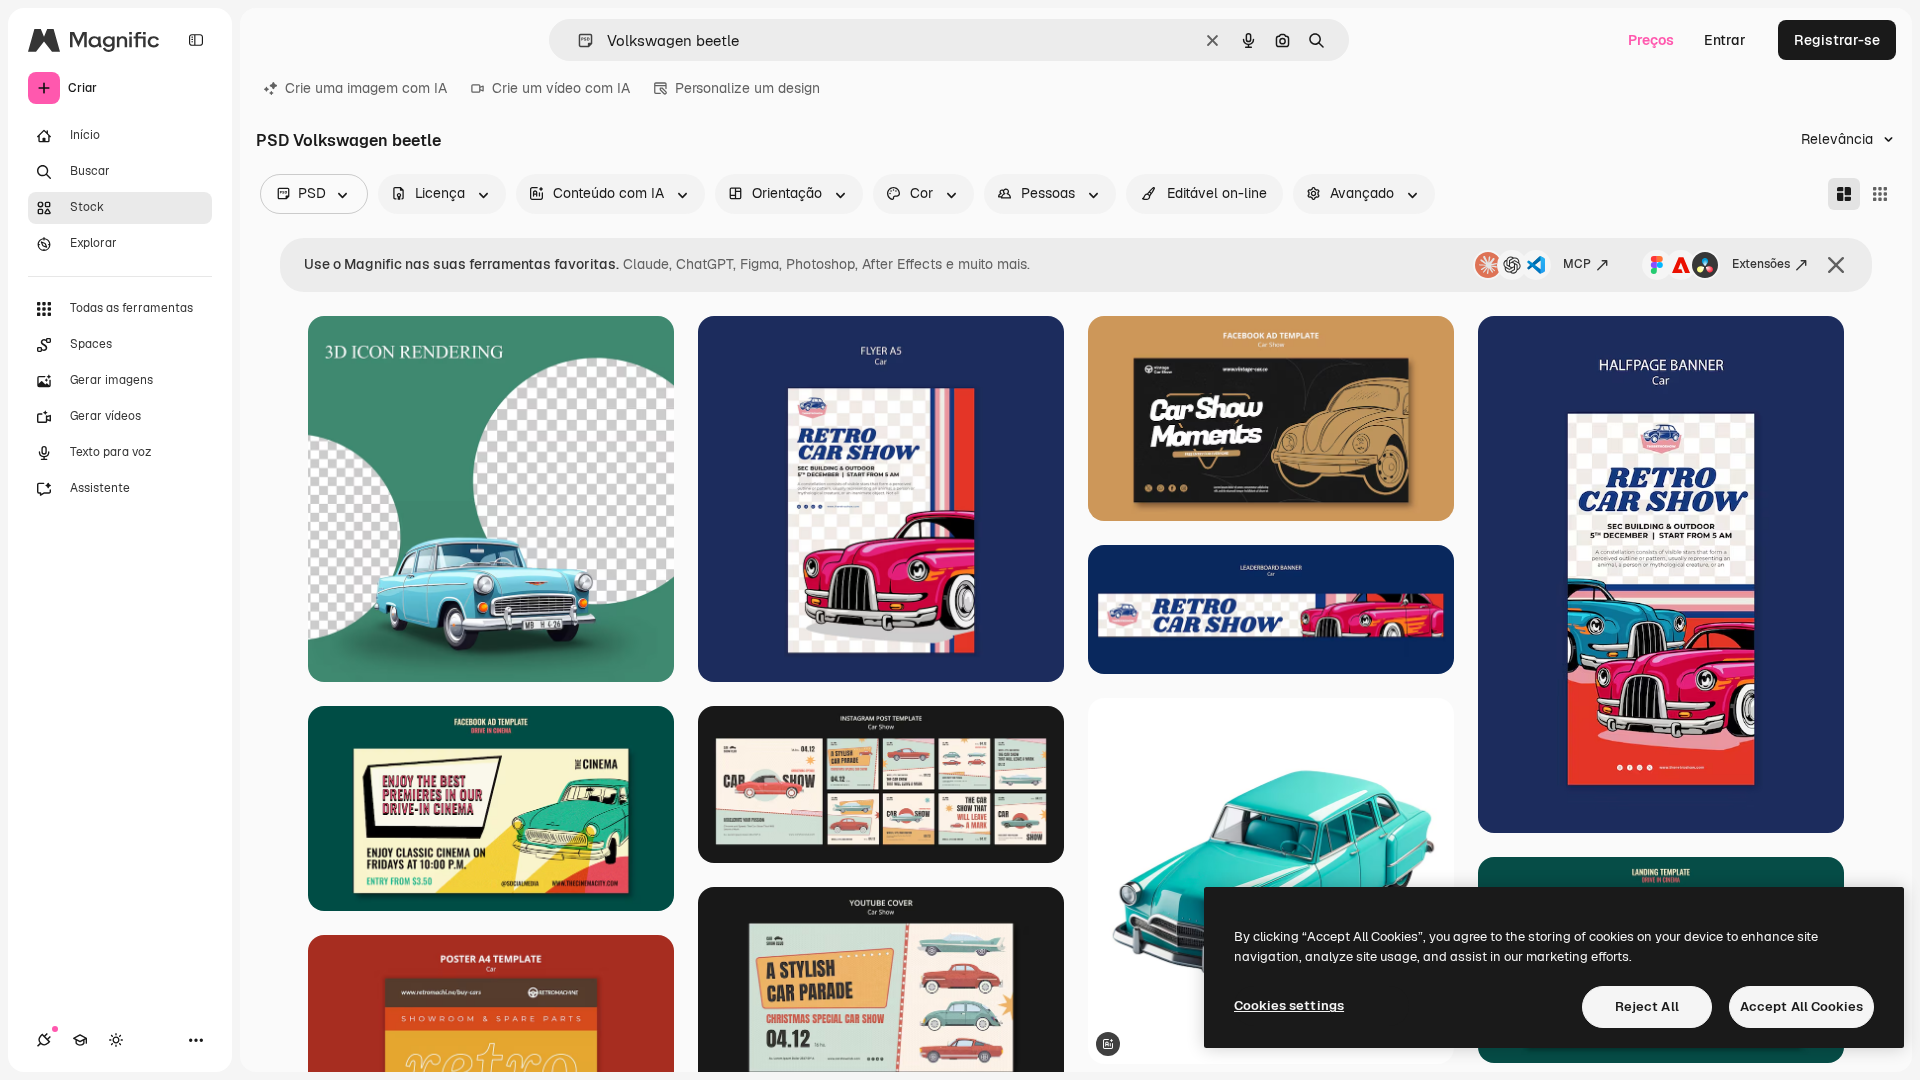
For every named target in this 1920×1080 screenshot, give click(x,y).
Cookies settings (1289, 1005)
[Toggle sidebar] (196, 40)
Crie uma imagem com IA (366, 88)
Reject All (1647, 1006)
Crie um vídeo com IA (561, 88)
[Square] (1880, 194)
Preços (1651, 40)
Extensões (1761, 264)
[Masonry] (1844, 194)
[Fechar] (1836, 265)
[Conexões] (44, 1040)
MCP (1577, 264)
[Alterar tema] (116, 1040)
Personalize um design (747, 88)
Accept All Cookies (1801, 1006)
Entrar (1725, 40)
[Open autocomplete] (577, 40)
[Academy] (80, 1040)
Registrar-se (1837, 40)
